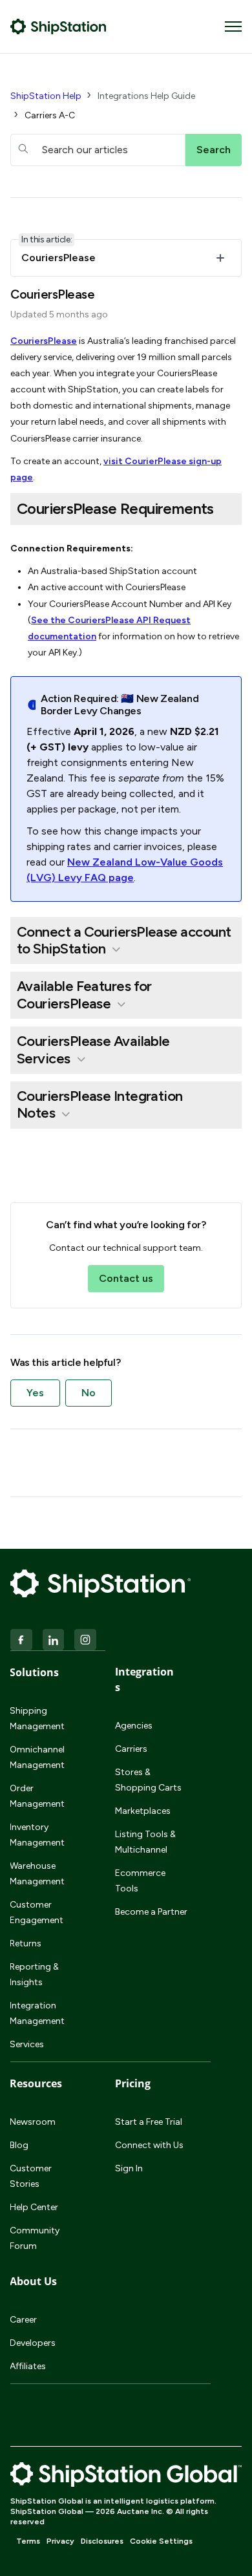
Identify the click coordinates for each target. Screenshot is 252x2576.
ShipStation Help (46, 96)
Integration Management (37, 2013)
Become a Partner (151, 1912)
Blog (19, 2145)
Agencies (134, 1726)
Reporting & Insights (34, 1975)
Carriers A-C (50, 115)
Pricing (133, 2083)
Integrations (144, 1679)
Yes (35, 1393)
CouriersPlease (44, 341)
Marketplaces (143, 1811)
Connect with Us (149, 2145)
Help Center (34, 2207)
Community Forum (35, 2238)
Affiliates (28, 2366)
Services (27, 2044)
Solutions (34, 1672)
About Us (33, 2281)
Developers (33, 2343)
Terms (28, 2541)
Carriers (131, 1749)
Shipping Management (37, 1719)
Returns (26, 1943)
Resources (36, 2083)
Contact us (126, 1278)
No (89, 1393)
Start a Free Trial (149, 2122)
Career (23, 2320)
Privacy (60, 2541)
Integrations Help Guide (146, 96)
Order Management (37, 1796)
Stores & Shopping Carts (148, 1780)
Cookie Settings (161, 2541)
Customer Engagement (37, 1912)
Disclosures (102, 2541)
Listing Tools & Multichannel (145, 1842)
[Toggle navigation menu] (233, 27)
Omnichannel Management (37, 1757)
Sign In (129, 2168)
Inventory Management (37, 1835)
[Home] (58, 27)
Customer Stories (31, 2176)
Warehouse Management (37, 1874)
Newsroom (33, 2122)
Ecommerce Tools (140, 1881)
